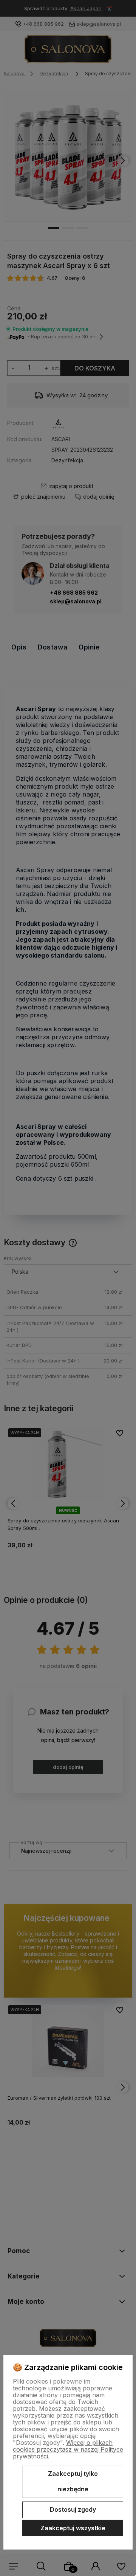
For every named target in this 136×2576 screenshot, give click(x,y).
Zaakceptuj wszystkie (73, 2528)
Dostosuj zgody (73, 2509)
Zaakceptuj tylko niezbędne (73, 2481)
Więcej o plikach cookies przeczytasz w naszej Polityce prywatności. (68, 2449)
